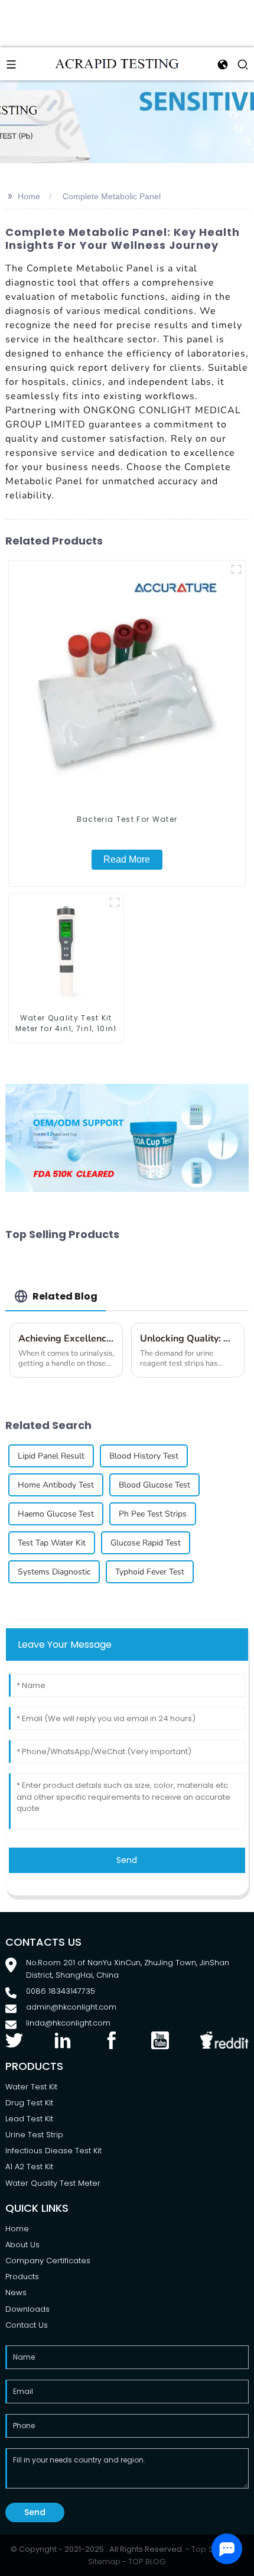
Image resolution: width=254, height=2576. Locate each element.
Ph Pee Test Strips (153, 1514)
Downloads (27, 2309)
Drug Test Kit (29, 2103)
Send (127, 1860)
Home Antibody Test (56, 1485)
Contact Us (27, 2325)
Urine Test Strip (34, 2135)
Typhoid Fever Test (150, 1572)
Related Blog (65, 1296)
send (35, 2512)
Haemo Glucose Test (56, 1514)
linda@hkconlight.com (68, 2023)
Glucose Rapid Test (146, 1543)
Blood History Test (144, 1456)
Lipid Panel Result (51, 1456)
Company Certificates (48, 2261)
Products (22, 2277)
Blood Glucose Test (154, 1485)
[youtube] (160, 2039)
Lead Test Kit (29, 2119)
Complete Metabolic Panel (112, 196)
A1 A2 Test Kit (29, 2167)
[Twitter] (14, 2039)
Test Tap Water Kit (52, 1543)
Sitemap (104, 2562)
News (16, 2293)
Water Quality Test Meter (53, 2183)
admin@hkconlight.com (71, 2007)
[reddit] (225, 2039)
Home (29, 196)
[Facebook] (112, 2039)
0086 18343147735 (61, 1991)
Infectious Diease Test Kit (53, 2151)
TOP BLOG (147, 2562)
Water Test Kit (31, 2087)
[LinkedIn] (63, 2039)
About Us (22, 2245)
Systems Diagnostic (54, 1572)
